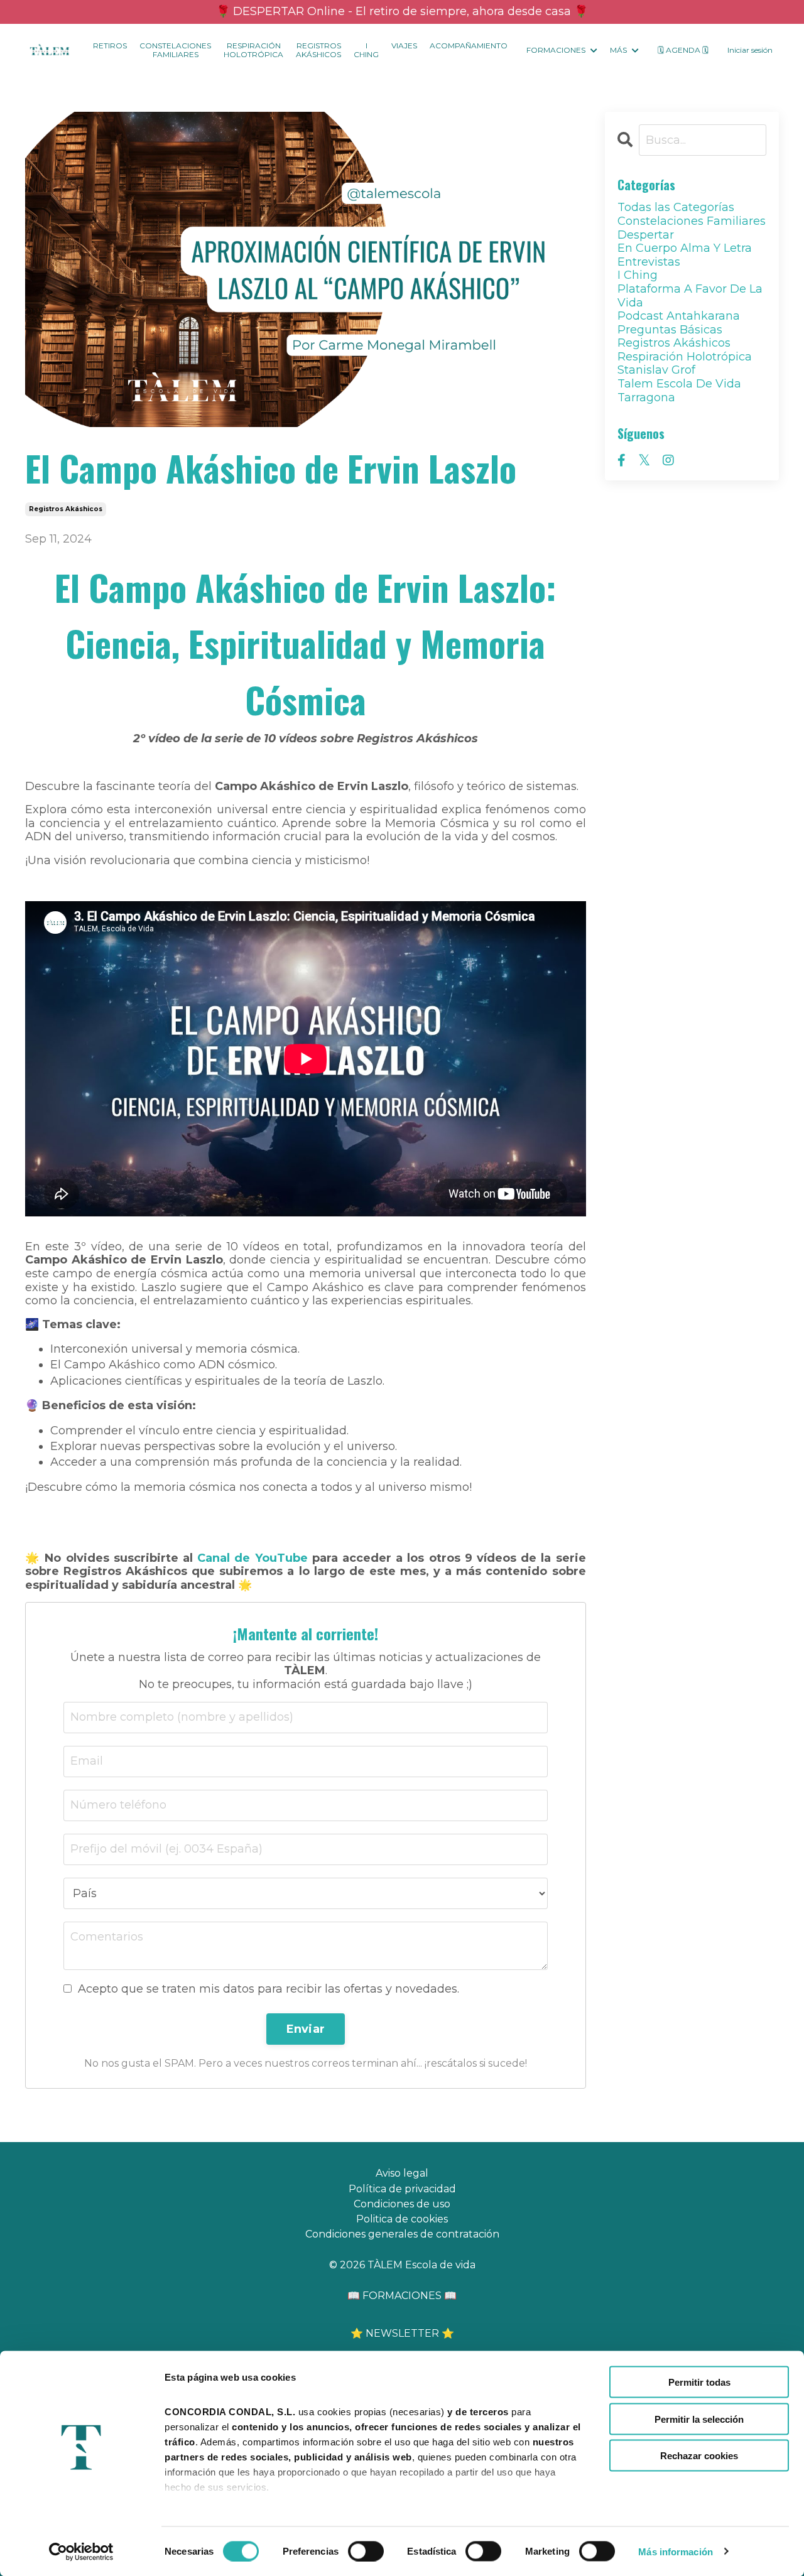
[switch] (366, 2551)
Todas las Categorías (676, 208)
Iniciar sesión (750, 50)
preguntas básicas (670, 330)
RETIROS (110, 46)
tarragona (646, 398)
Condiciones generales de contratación (402, 2234)
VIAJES (404, 46)
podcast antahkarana (679, 316)
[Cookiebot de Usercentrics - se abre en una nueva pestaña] (81, 2552)
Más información (676, 2551)
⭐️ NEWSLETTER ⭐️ (402, 2333)
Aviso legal (402, 2173)
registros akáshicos (66, 509)
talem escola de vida (679, 384)
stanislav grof (656, 370)
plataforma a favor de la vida (690, 296)
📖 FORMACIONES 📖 (402, 2296)
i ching (638, 275)
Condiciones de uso (402, 2204)
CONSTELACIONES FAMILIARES (175, 50)
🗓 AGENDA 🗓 (683, 50)
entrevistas (649, 262)
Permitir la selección (699, 2419)
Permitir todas (699, 2382)
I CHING (366, 50)
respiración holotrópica (685, 357)
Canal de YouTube (252, 1558)
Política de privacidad (402, 2189)
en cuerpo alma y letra (685, 248)
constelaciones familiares (692, 221)
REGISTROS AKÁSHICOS (318, 50)
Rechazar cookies (699, 2456)
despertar (646, 235)
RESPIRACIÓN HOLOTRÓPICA (253, 50)
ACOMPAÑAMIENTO (469, 46)
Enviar (306, 2029)
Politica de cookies (402, 2219)
